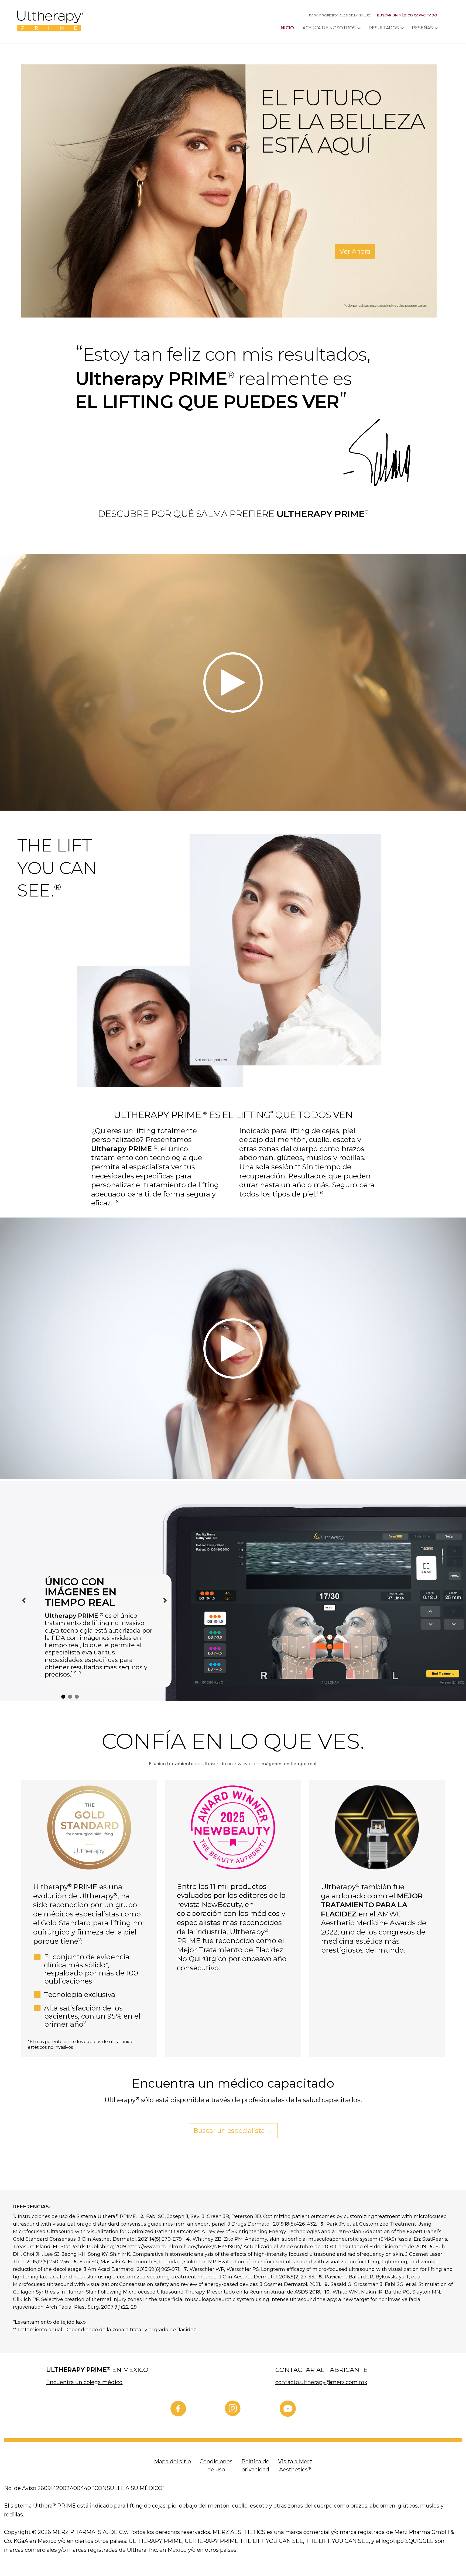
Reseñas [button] (422, 28)
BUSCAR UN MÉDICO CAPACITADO (407, 15)
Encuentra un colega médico (84, 2382)
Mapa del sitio (172, 2461)
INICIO (287, 28)
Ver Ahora (355, 251)
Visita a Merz (295, 2465)
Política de (255, 2465)
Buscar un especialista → (233, 2131)
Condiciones (216, 2465)
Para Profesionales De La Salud (340, 15)
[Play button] (233, 682)
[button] (24, 1600)
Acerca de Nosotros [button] (329, 28)
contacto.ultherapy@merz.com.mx (321, 2382)
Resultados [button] (384, 28)
